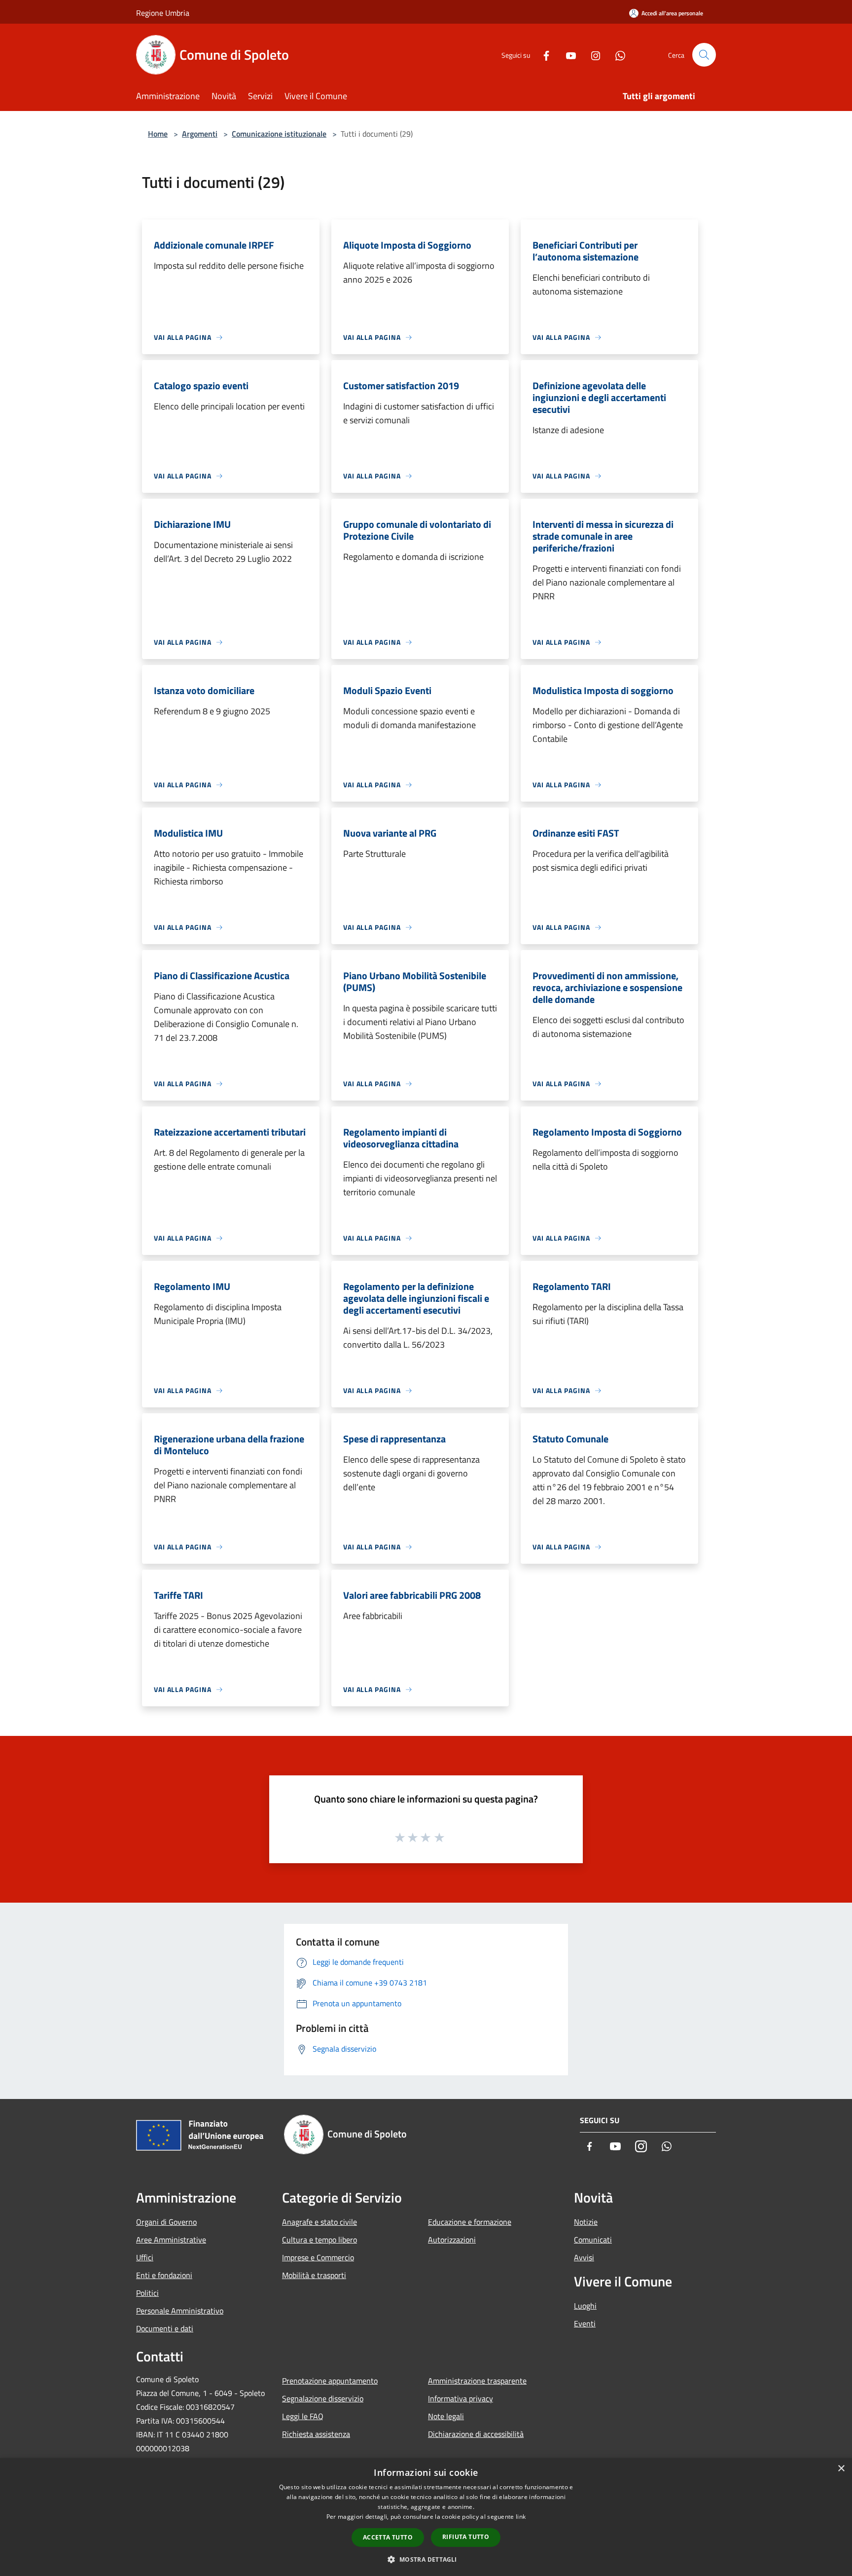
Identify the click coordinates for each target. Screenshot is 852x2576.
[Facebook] (542, 55)
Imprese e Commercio (318, 2257)
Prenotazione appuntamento (330, 2381)
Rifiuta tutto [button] (466, 2537)
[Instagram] (592, 55)
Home (158, 134)
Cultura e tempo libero (319, 2240)
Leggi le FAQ (303, 2416)
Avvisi (584, 2257)
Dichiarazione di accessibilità (476, 2434)
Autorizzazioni (452, 2240)
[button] (426, 2559)
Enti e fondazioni (164, 2275)
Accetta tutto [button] (388, 2537)
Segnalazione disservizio (323, 2398)
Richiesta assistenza (316, 2434)
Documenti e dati (165, 2328)
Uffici (145, 2257)
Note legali (446, 2416)
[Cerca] (704, 55)
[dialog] (426, 2517)
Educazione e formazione (470, 2222)
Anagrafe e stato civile (319, 2222)
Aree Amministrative (171, 2240)
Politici (147, 2293)
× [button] (841, 2469)
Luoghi (585, 2306)
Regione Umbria (163, 13)
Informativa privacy (461, 2398)
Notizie (586, 2222)
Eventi (585, 2323)
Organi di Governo (166, 2222)
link (521, 2517)
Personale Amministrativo (180, 2311)
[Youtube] (567, 55)
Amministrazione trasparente (477, 2381)
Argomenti (200, 134)
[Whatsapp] (616, 55)
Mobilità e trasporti (314, 2275)
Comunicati (593, 2240)
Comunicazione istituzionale (279, 134)
